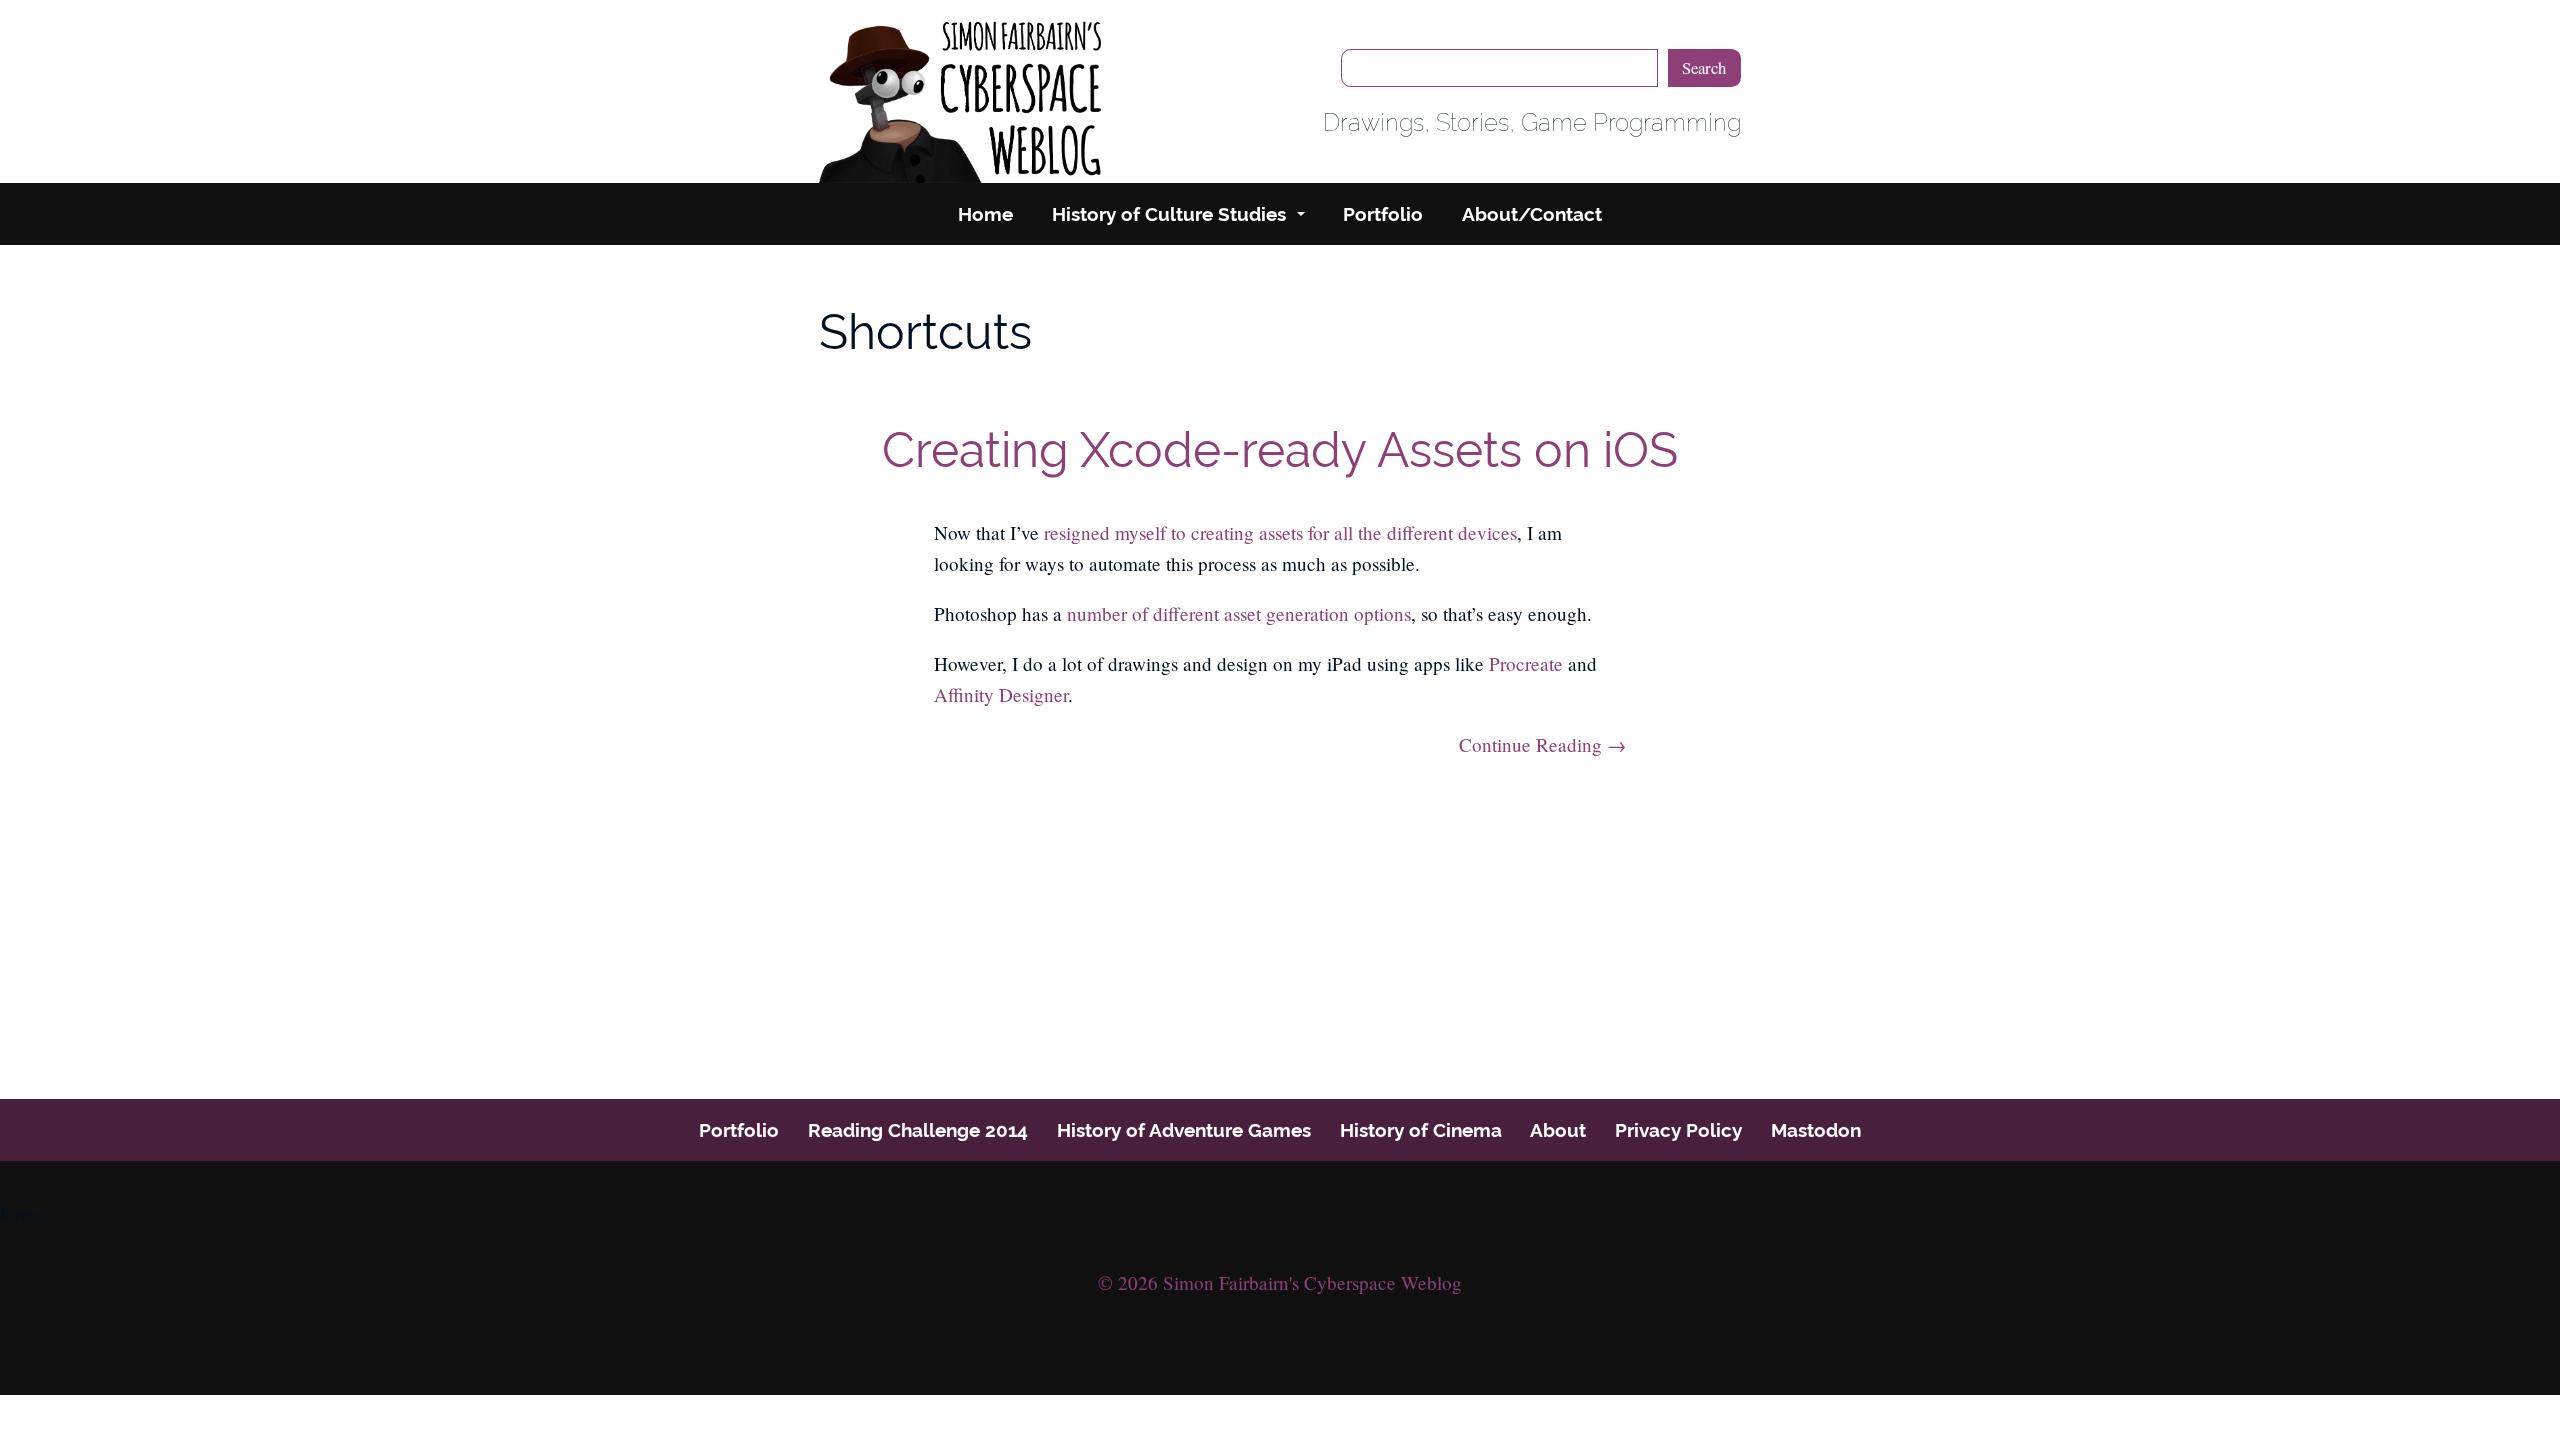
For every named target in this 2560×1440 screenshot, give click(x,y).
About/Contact (1532, 214)
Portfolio (1383, 214)
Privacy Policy (1678, 1130)
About (1558, 1130)
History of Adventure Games (1184, 1130)
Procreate (1526, 663)
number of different (1143, 613)
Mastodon (1816, 1130)
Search (1704, 67)
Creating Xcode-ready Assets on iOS (1280, 450)
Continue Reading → (1542, 744)
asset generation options (1317, 613)
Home (985, 214)
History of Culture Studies (1169, 214)
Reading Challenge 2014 (918, 1130)
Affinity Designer (1001, 694)
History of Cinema (1421, 1130)
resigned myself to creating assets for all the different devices (1280, 532)
